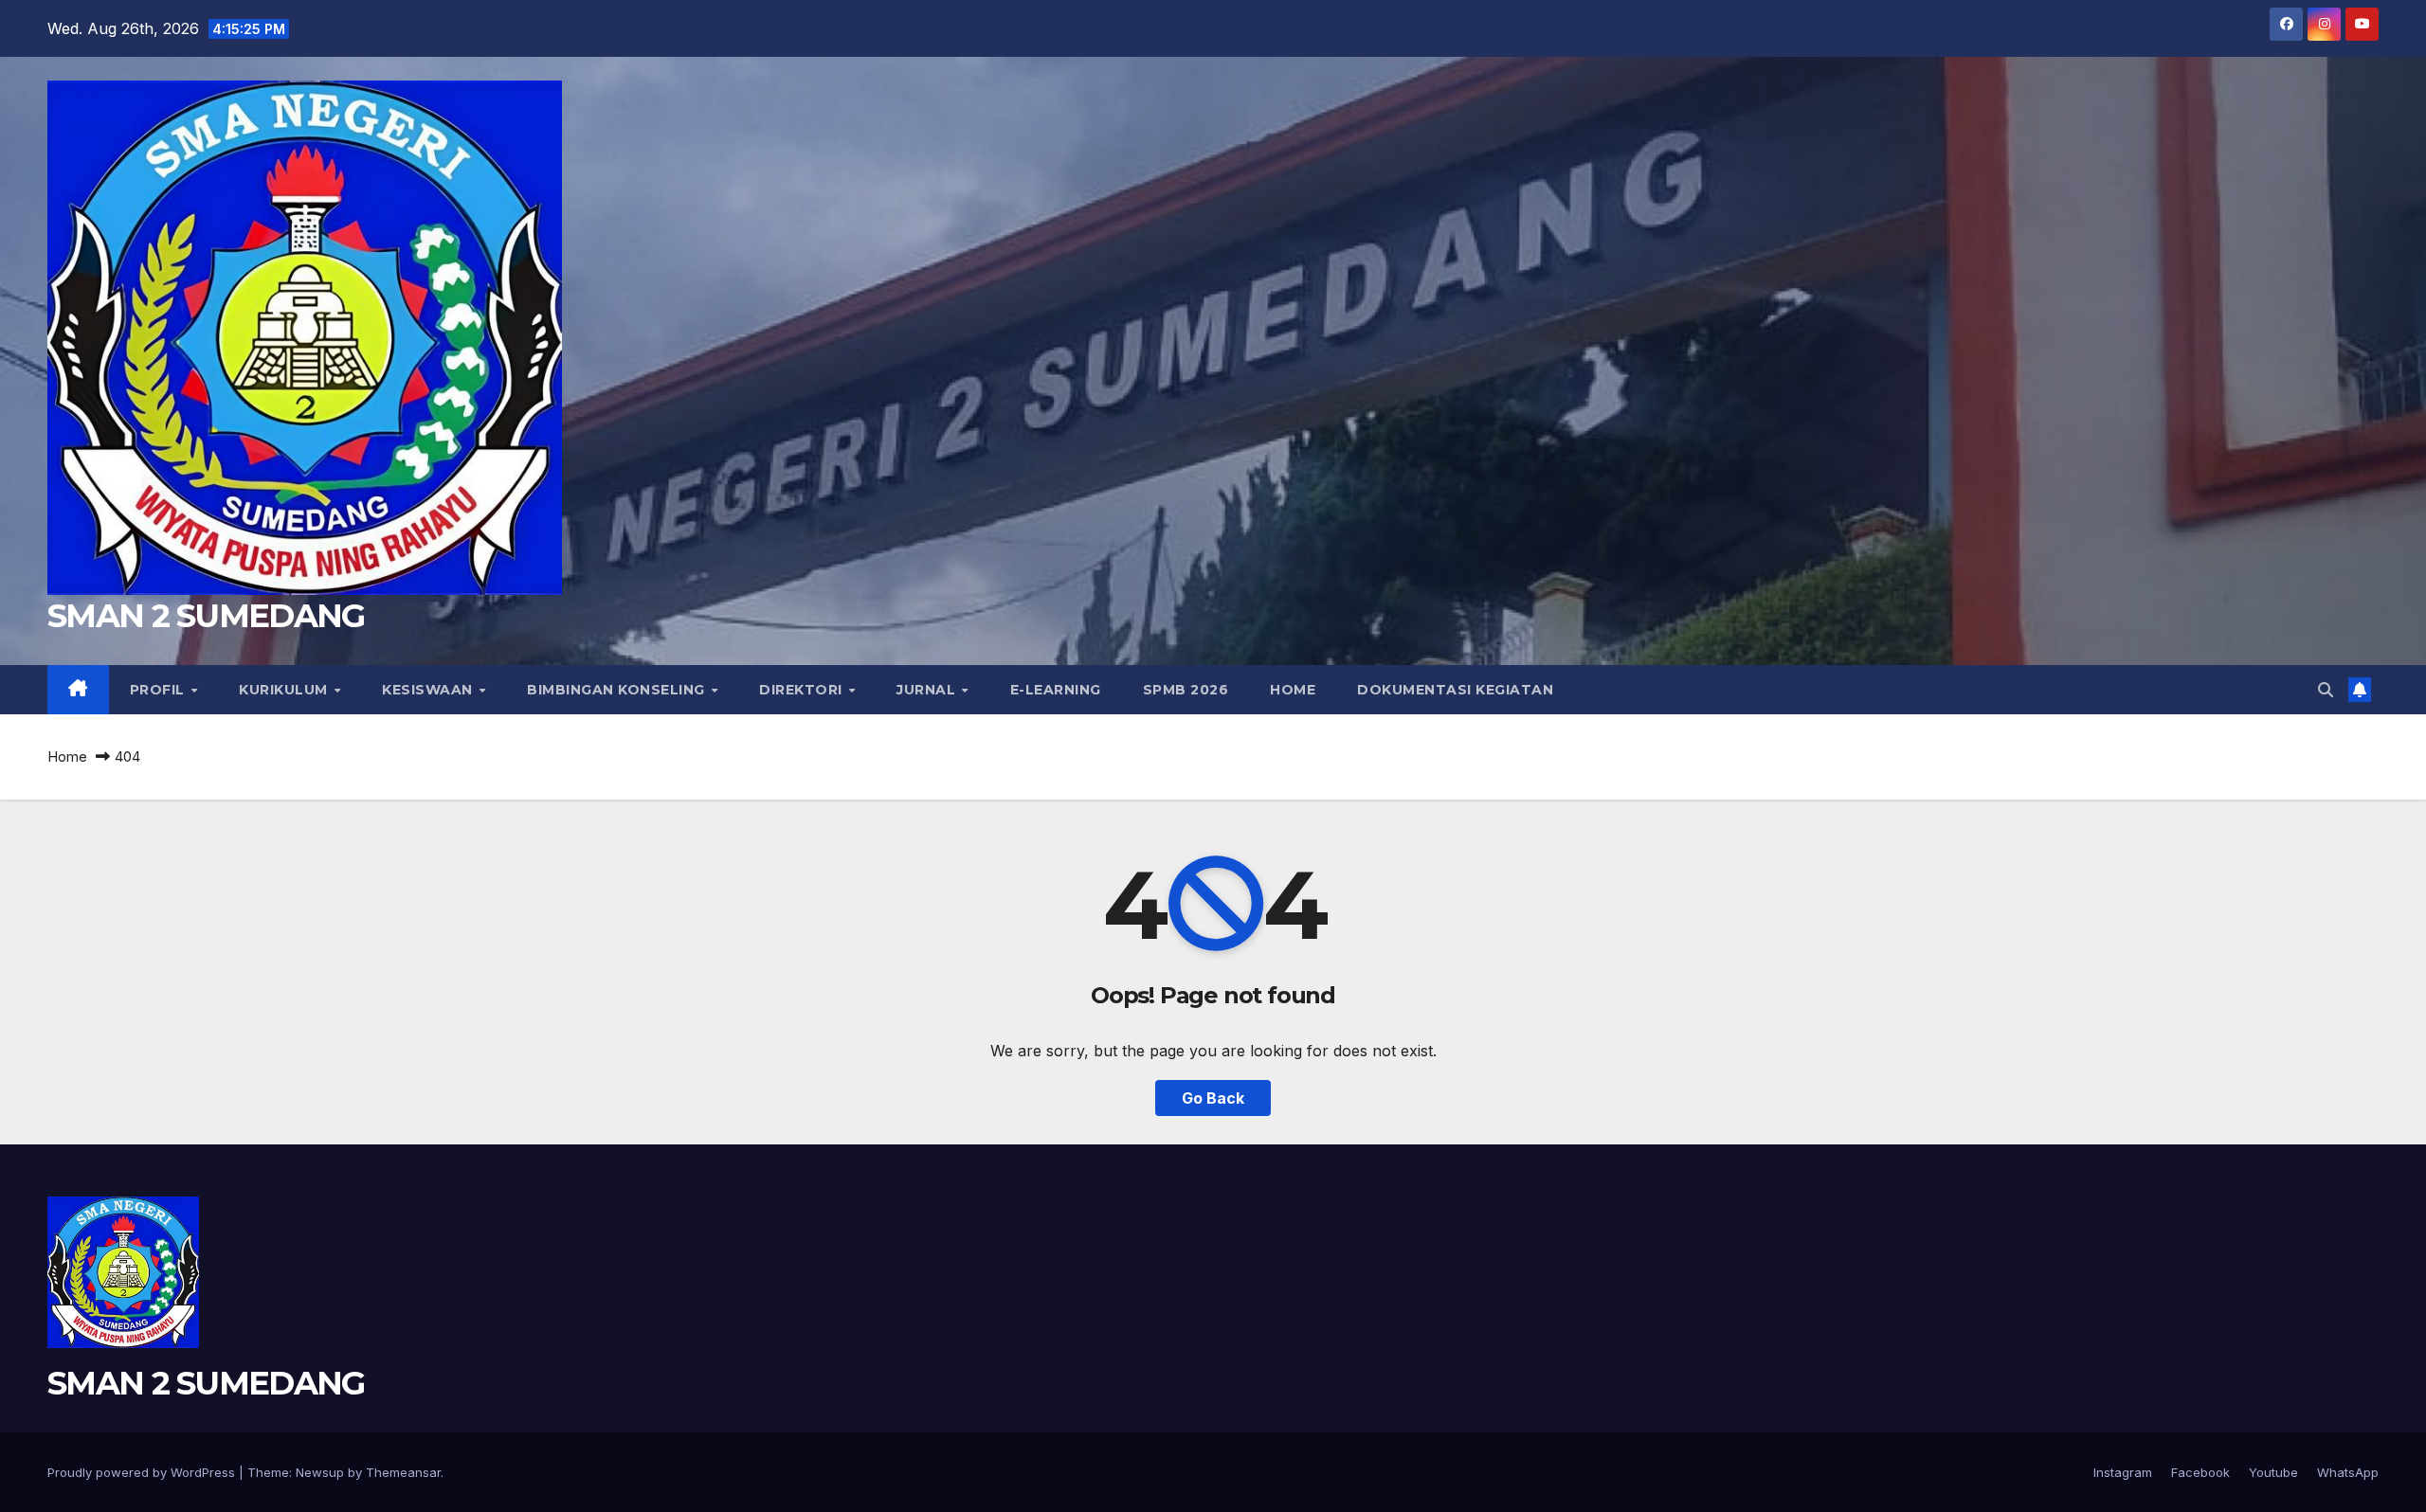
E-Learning (1056, 690)
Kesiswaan (429, 690)
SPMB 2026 (1186, 690)
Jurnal (928, 690)
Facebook (2200, 1472)
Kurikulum (285, 690)
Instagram (2123, 1472)
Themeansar (403, 1472)
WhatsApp (2348, 1472)
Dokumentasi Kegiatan (1455, 690)
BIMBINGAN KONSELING (618, 690)
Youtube (2273, 1472)
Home (1293, 690)
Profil (160, 690)
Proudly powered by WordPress (143, 1472)
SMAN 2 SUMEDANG (206, 616)
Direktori (803, 690)
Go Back (1213, 1098)
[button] (2326, 690)
